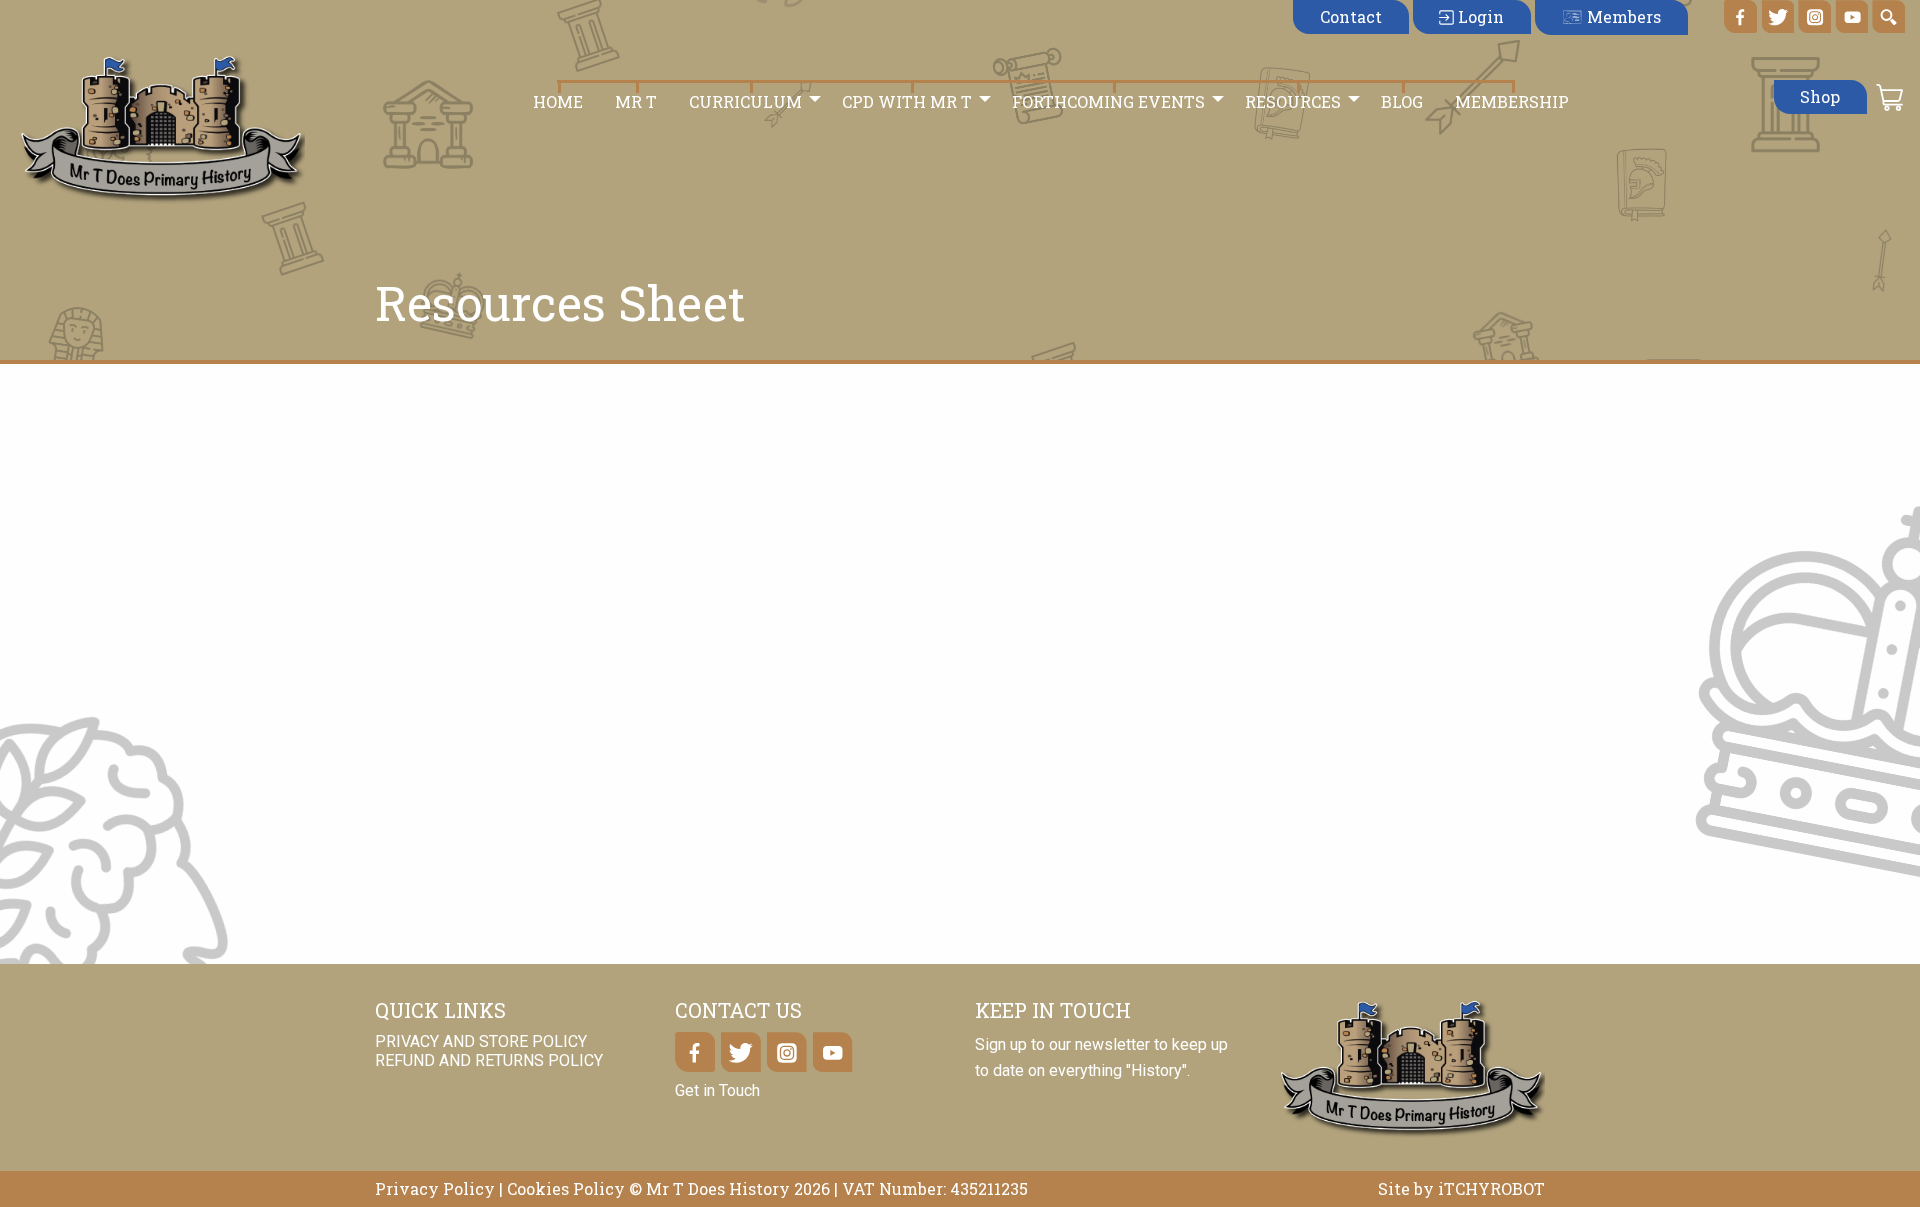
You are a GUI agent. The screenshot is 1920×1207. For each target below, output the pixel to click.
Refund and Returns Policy (489, 1060)
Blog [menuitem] (1402, 101)
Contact (1351, 16)
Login (1479, 16)
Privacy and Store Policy (481, 1041)
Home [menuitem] (558, 101)
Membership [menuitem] (1512, 101)
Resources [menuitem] (1293, 101)
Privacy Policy (435, 1188)
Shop (1820, 96)
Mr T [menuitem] (636, 101)
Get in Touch (717, 1090)
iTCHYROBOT (1491, 1188)
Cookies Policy (566, 1188)
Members (1622, 16)
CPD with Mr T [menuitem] (907, 101)
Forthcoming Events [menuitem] (1108, 101)
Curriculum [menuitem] (745, 101)
